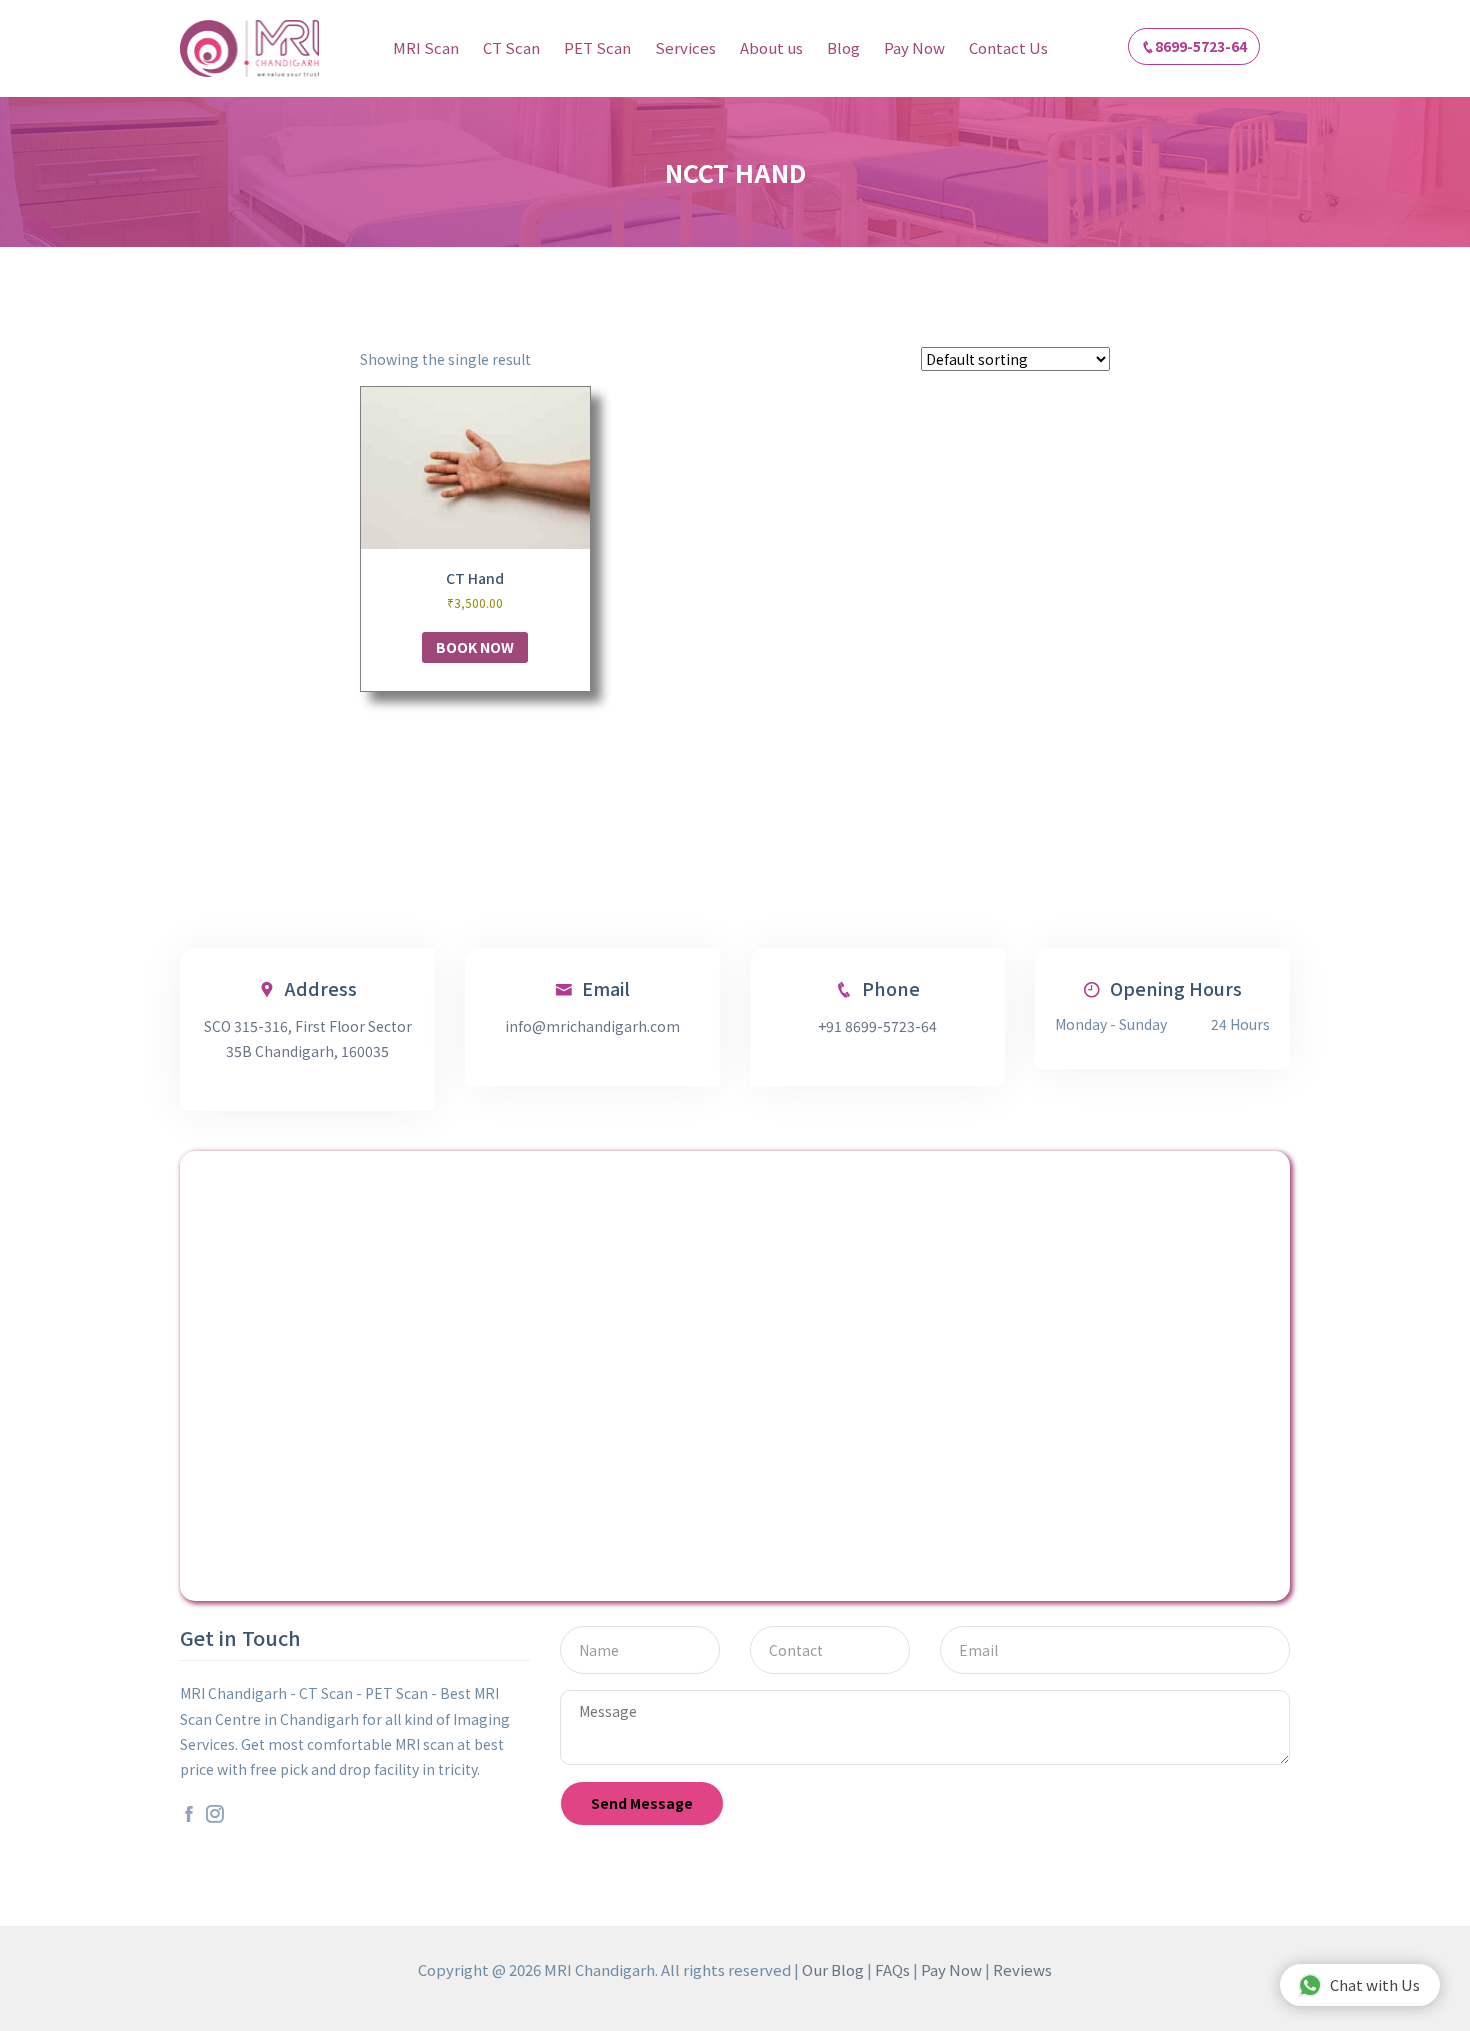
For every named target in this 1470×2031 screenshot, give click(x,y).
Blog (843, 47)
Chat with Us (1375, 1984)
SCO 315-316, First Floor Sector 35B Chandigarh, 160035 (308, 1038)
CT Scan (511, 47)
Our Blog (833, 1969)
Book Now (475, 647)
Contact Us (1008, 47)
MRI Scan (426, 47)
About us (771, 47)
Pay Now (914, 47)
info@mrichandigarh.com (592, 1026)
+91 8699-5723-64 (877, 1026)
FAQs (892, 1969)
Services (685, 47)
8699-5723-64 (1201, 46)
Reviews (1022, 1969)
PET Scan (597, 47)
